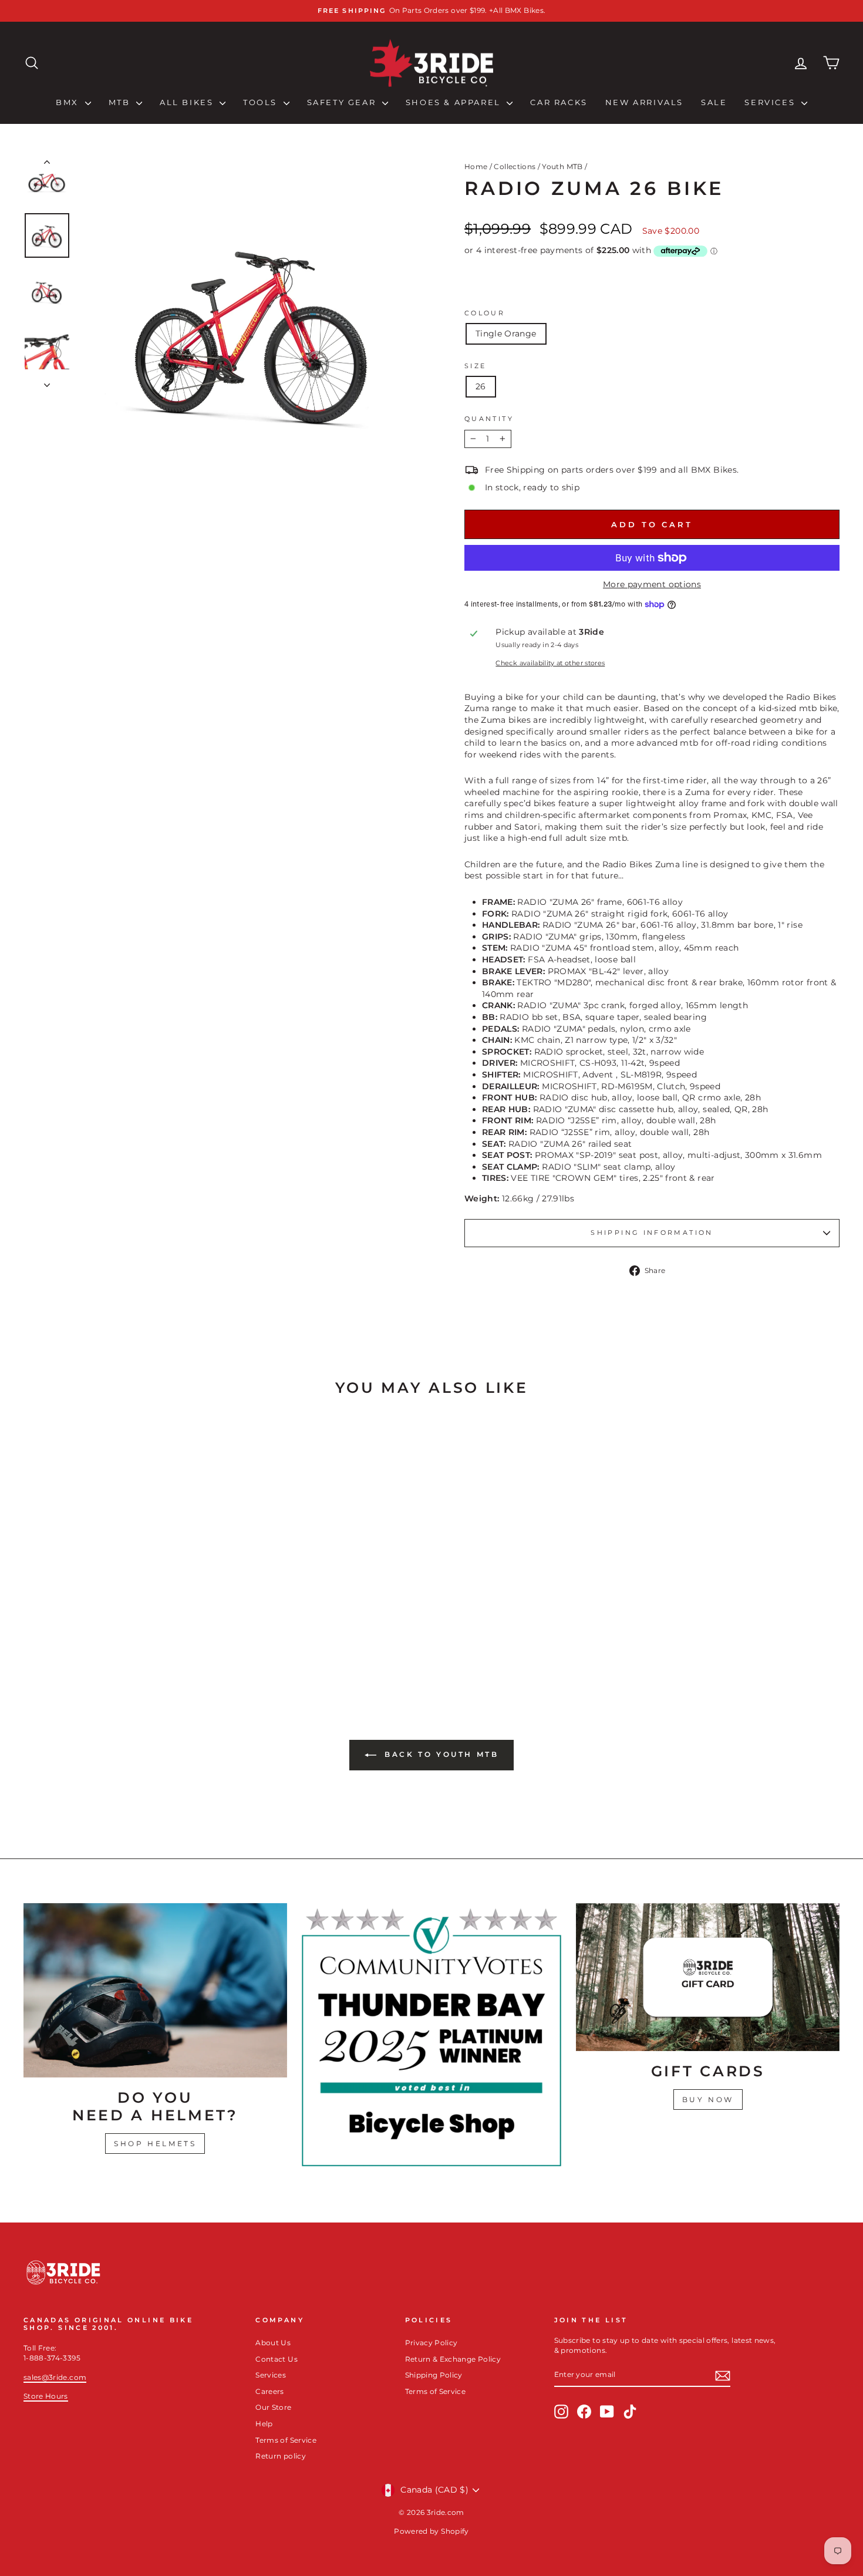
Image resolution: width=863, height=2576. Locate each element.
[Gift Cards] (708, 1977)
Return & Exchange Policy (453, 2359)
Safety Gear (343, 102)
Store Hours (46, 2396)
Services (771, 102)
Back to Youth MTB (440, 1754)
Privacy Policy (431, 2343)
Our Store (273, 2407)
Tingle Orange (506, 334)
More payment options (652, 584)
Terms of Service (286, 2440)
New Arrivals (644, 102)
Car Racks (559, 102)
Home (476, 166)
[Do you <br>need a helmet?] (155, 1990)
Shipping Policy (434, 2375)
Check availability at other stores (550, 663)
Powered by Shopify (431, 2531)
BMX (69, 102)
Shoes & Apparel (455, 102)
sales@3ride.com (55, 2377)
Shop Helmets (155, 2144)
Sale (714, 102)
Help (264, 2424)
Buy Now (708, 2099)
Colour (485, 313)
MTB (121, 102)
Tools (262, 102)
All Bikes (188, 102)
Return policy (281, 2456)
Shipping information (652, 1233)
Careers (269, 2391)
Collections (515, 166)
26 (481, 386)
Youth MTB (562, 166)
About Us (273, 2343)
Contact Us (277, 2359)
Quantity (489, 419)
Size (475, 366)
